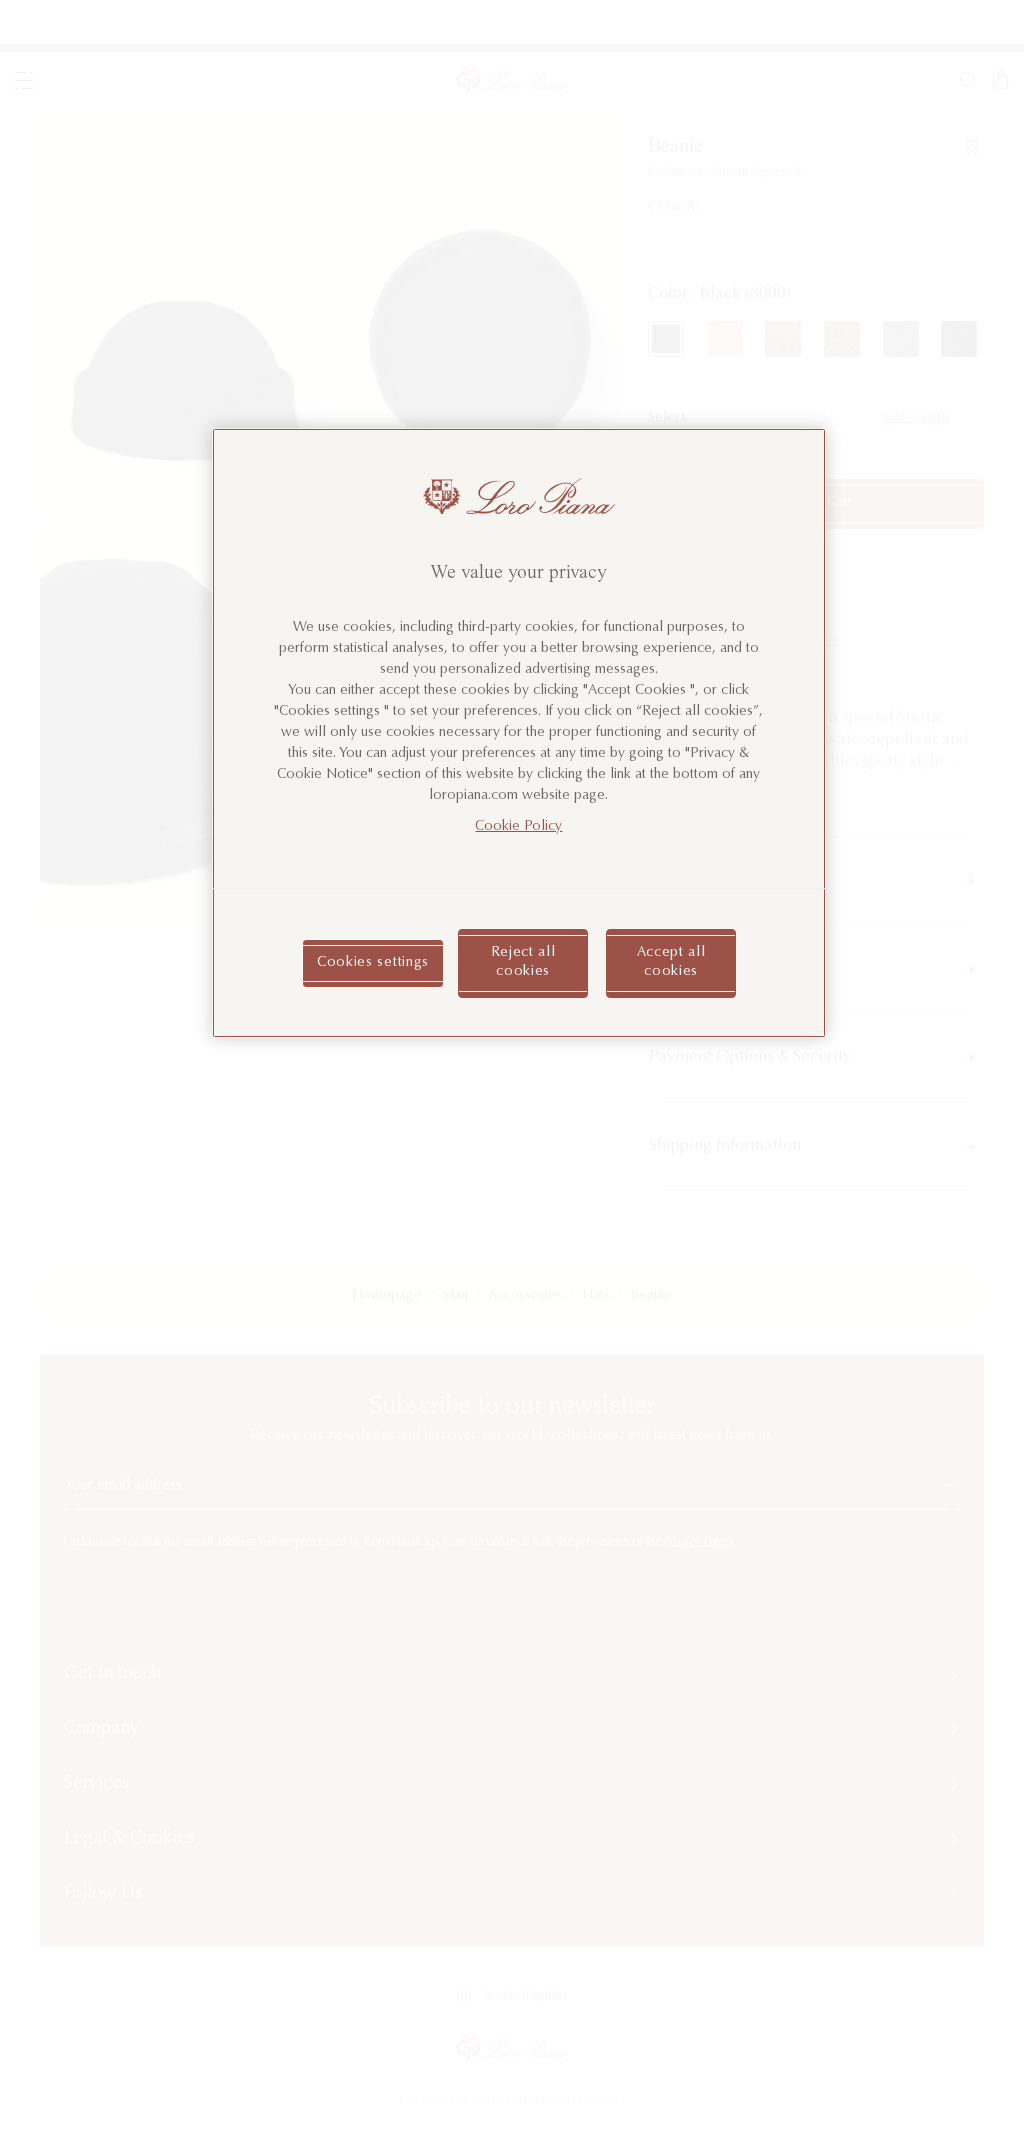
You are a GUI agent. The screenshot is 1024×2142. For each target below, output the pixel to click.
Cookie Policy (518, 827)
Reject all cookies (523, 963)
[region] (519, 733)
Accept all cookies (671, 963)
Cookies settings (373, 963)
